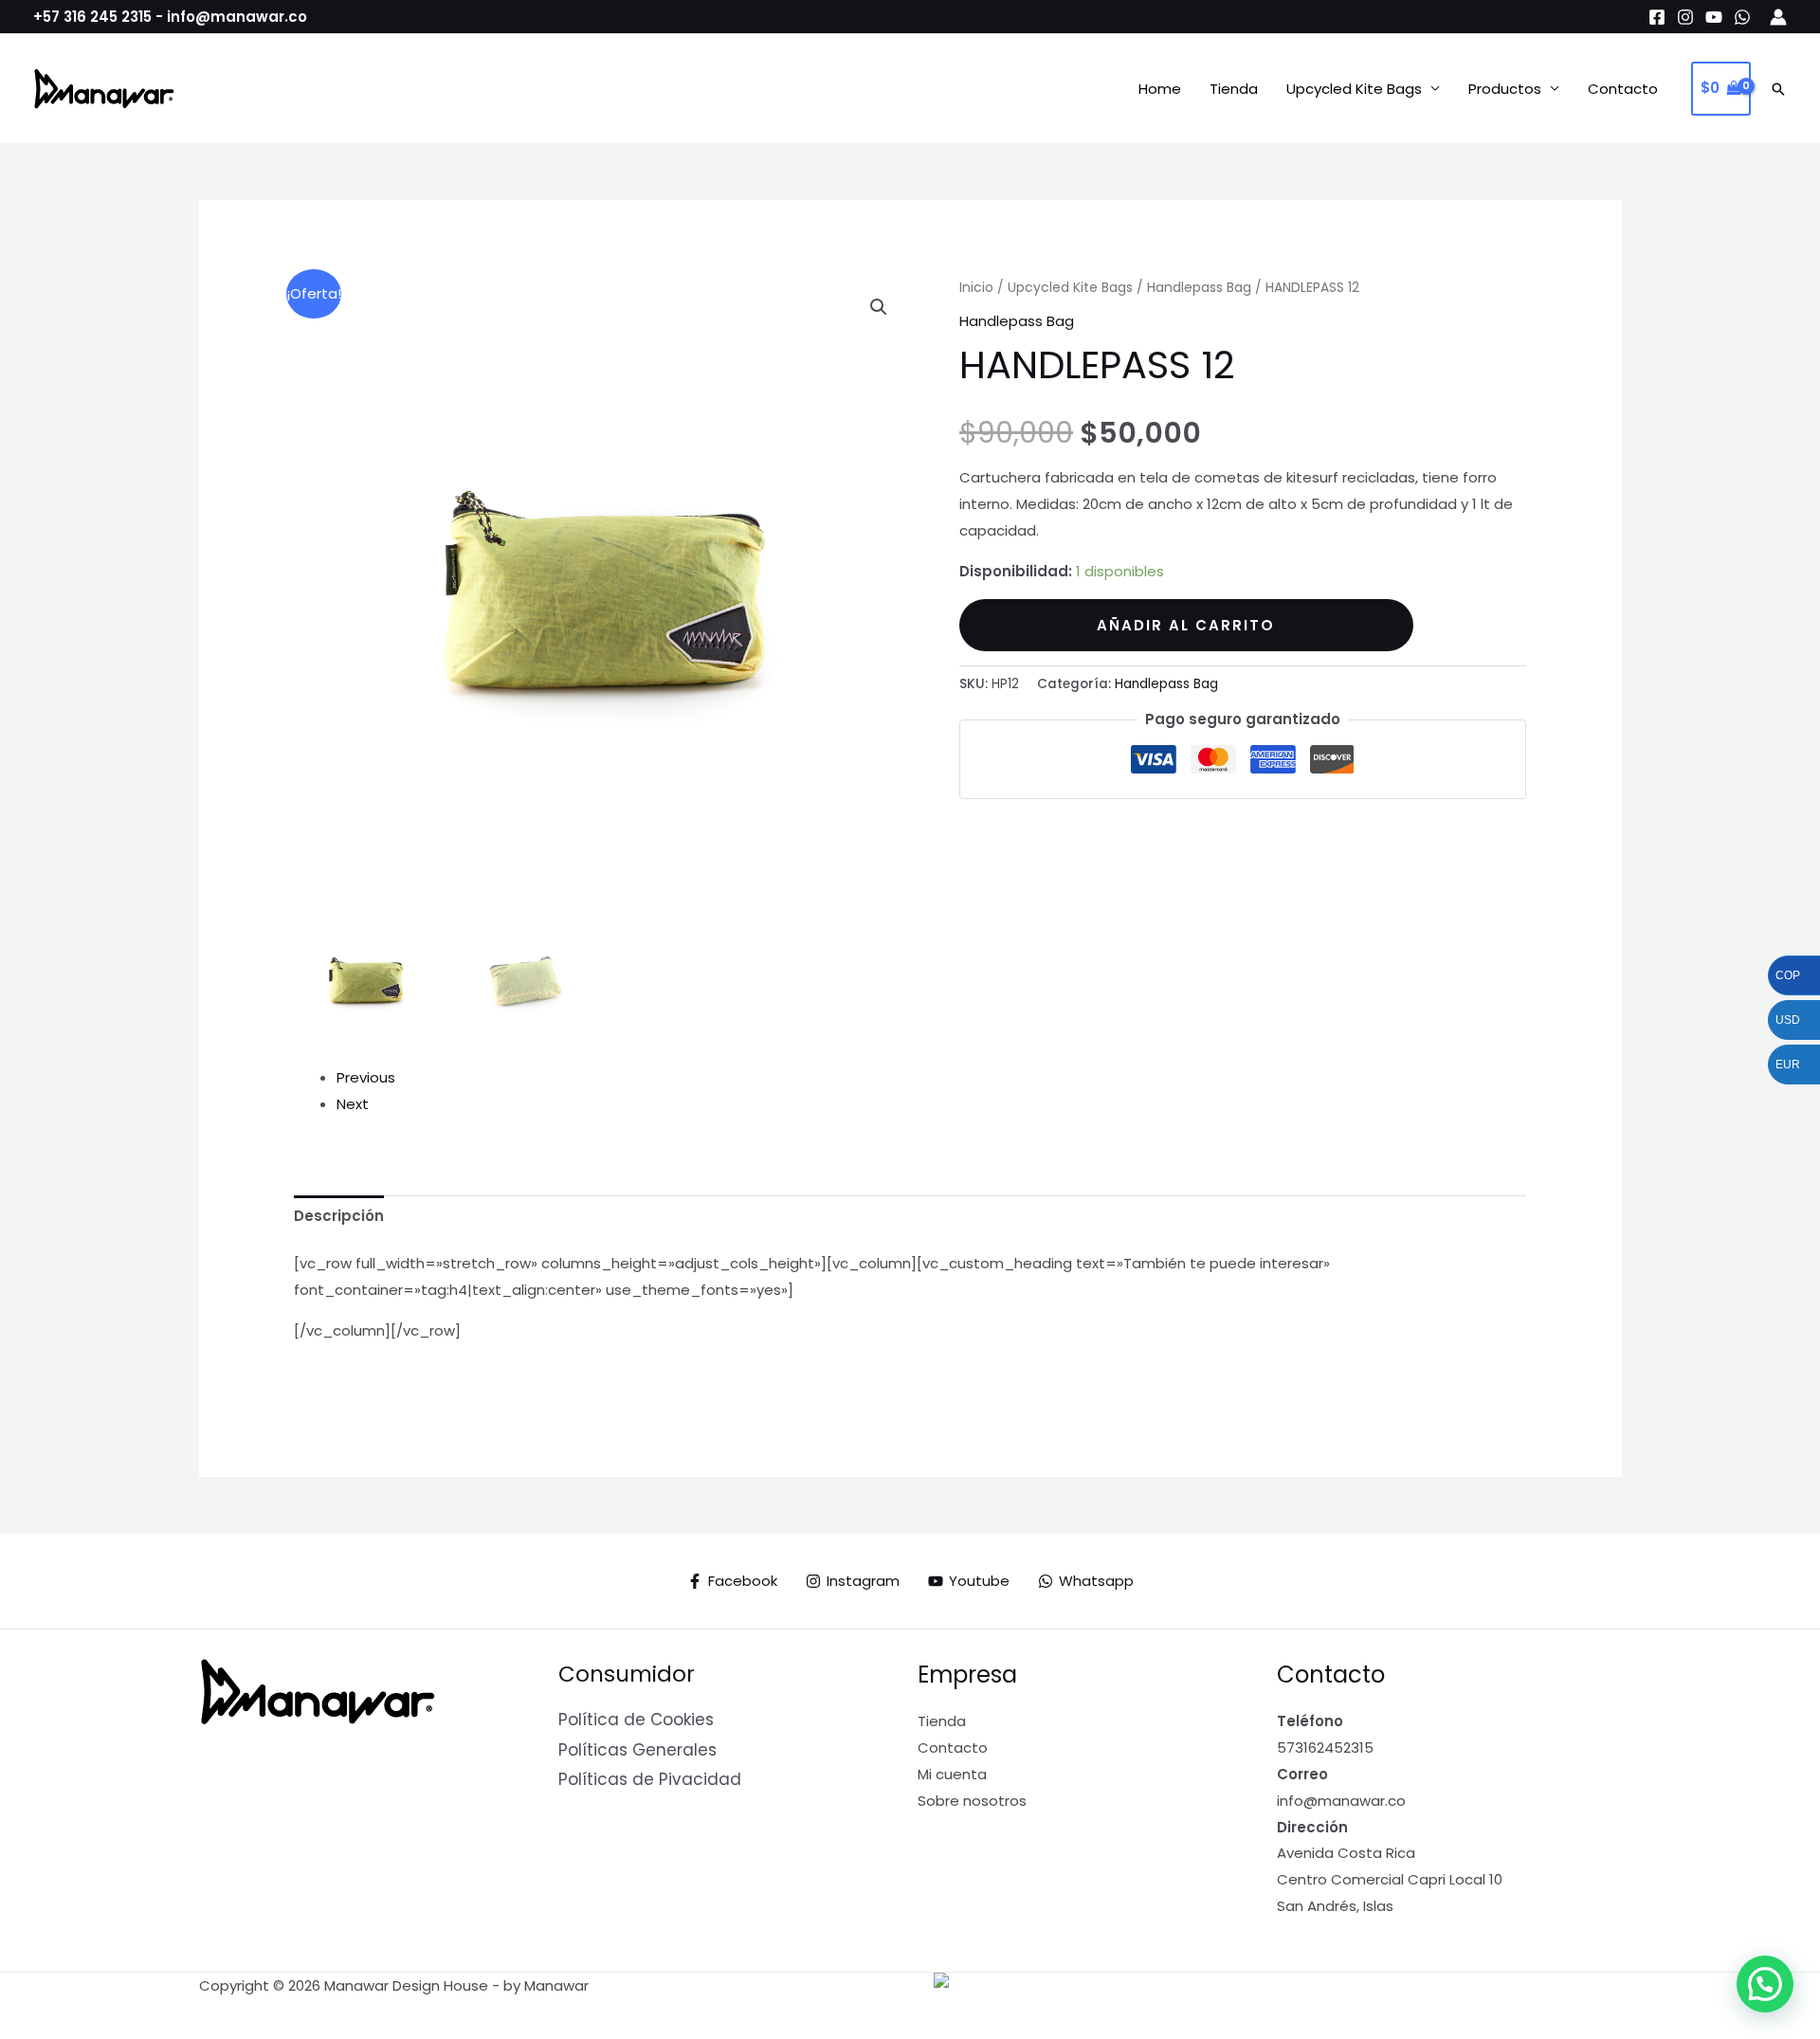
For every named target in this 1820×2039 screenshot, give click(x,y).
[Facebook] (1657, 17)
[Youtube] (1714, 17)
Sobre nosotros (972, 1801)
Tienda (1234, 89)
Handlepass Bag (1199, 288)
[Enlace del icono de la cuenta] (1778, 17)
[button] (1778, 89)
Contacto (1623, 89)
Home (1160, 89)
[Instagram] (1685, 17)
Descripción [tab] (339, 1216)
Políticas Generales (637, 1750)
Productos (1505, 89)
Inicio (976, 288)
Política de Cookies (636, 1720)
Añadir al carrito (1186, 625)
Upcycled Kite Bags (1354, 89)
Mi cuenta (952, 1774)
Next (353, 1104)
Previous (366, 1077)
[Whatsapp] (1742, 17)
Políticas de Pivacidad (650, 1779)
